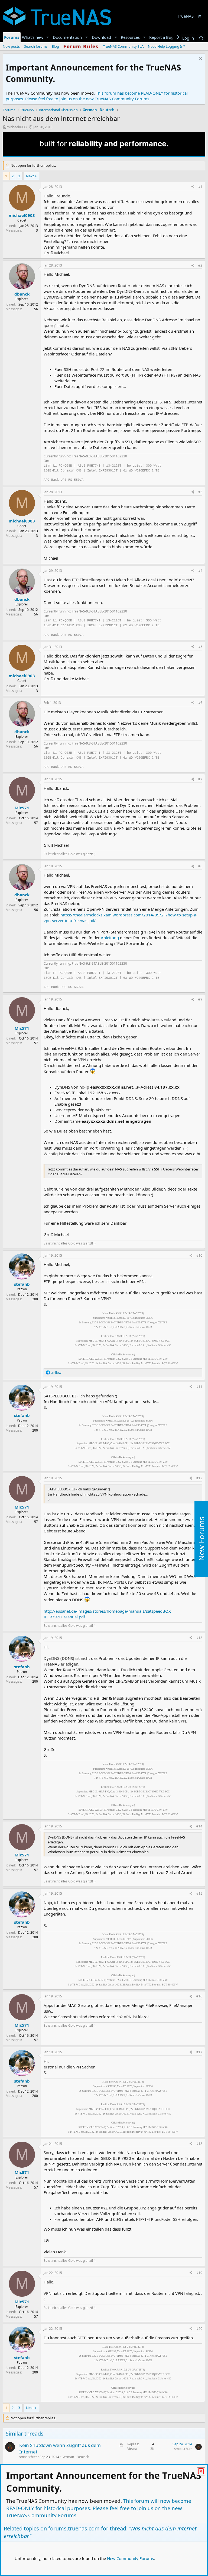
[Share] (193, 187)
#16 (199, 1996)
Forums (12, 37)
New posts (11, 46)
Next (30, 176)
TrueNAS (186, 16)
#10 (199, 1255)
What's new (33, 37)
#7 (200, 779)
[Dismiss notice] (200, 59)
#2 (200, 265)
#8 (200, 866)
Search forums (36, 46)
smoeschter (28, 2457)
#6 (200, 703)
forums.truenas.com (74, 2528)
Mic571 (22, 808)
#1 (200, 187)
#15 (199, 1893)
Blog (55, 46)
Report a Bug (161, 37)
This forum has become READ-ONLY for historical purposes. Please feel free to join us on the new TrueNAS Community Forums (97, 96)
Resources (130, 37)
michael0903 (17, 127)
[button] (48, 37)
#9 (200, 999)
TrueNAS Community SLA (123, 46)
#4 (200, 571)
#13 (199, 1638)
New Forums (201, 1539)
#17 (199, 2052)
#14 (199, 1826)
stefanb (22, 1284)
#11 (199, 1387)
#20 (199, 2329)
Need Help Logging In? (166, 46)
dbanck (22, 294)
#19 (199, 2273)
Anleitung (110, 938)
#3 (200, 492)
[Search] (201, 38)
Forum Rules (81, 46)
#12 (199, 1478)
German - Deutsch (75, 2457)
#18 (199, 2144)
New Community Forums (130, 2558)
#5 (200, 647)
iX (199, 16)
